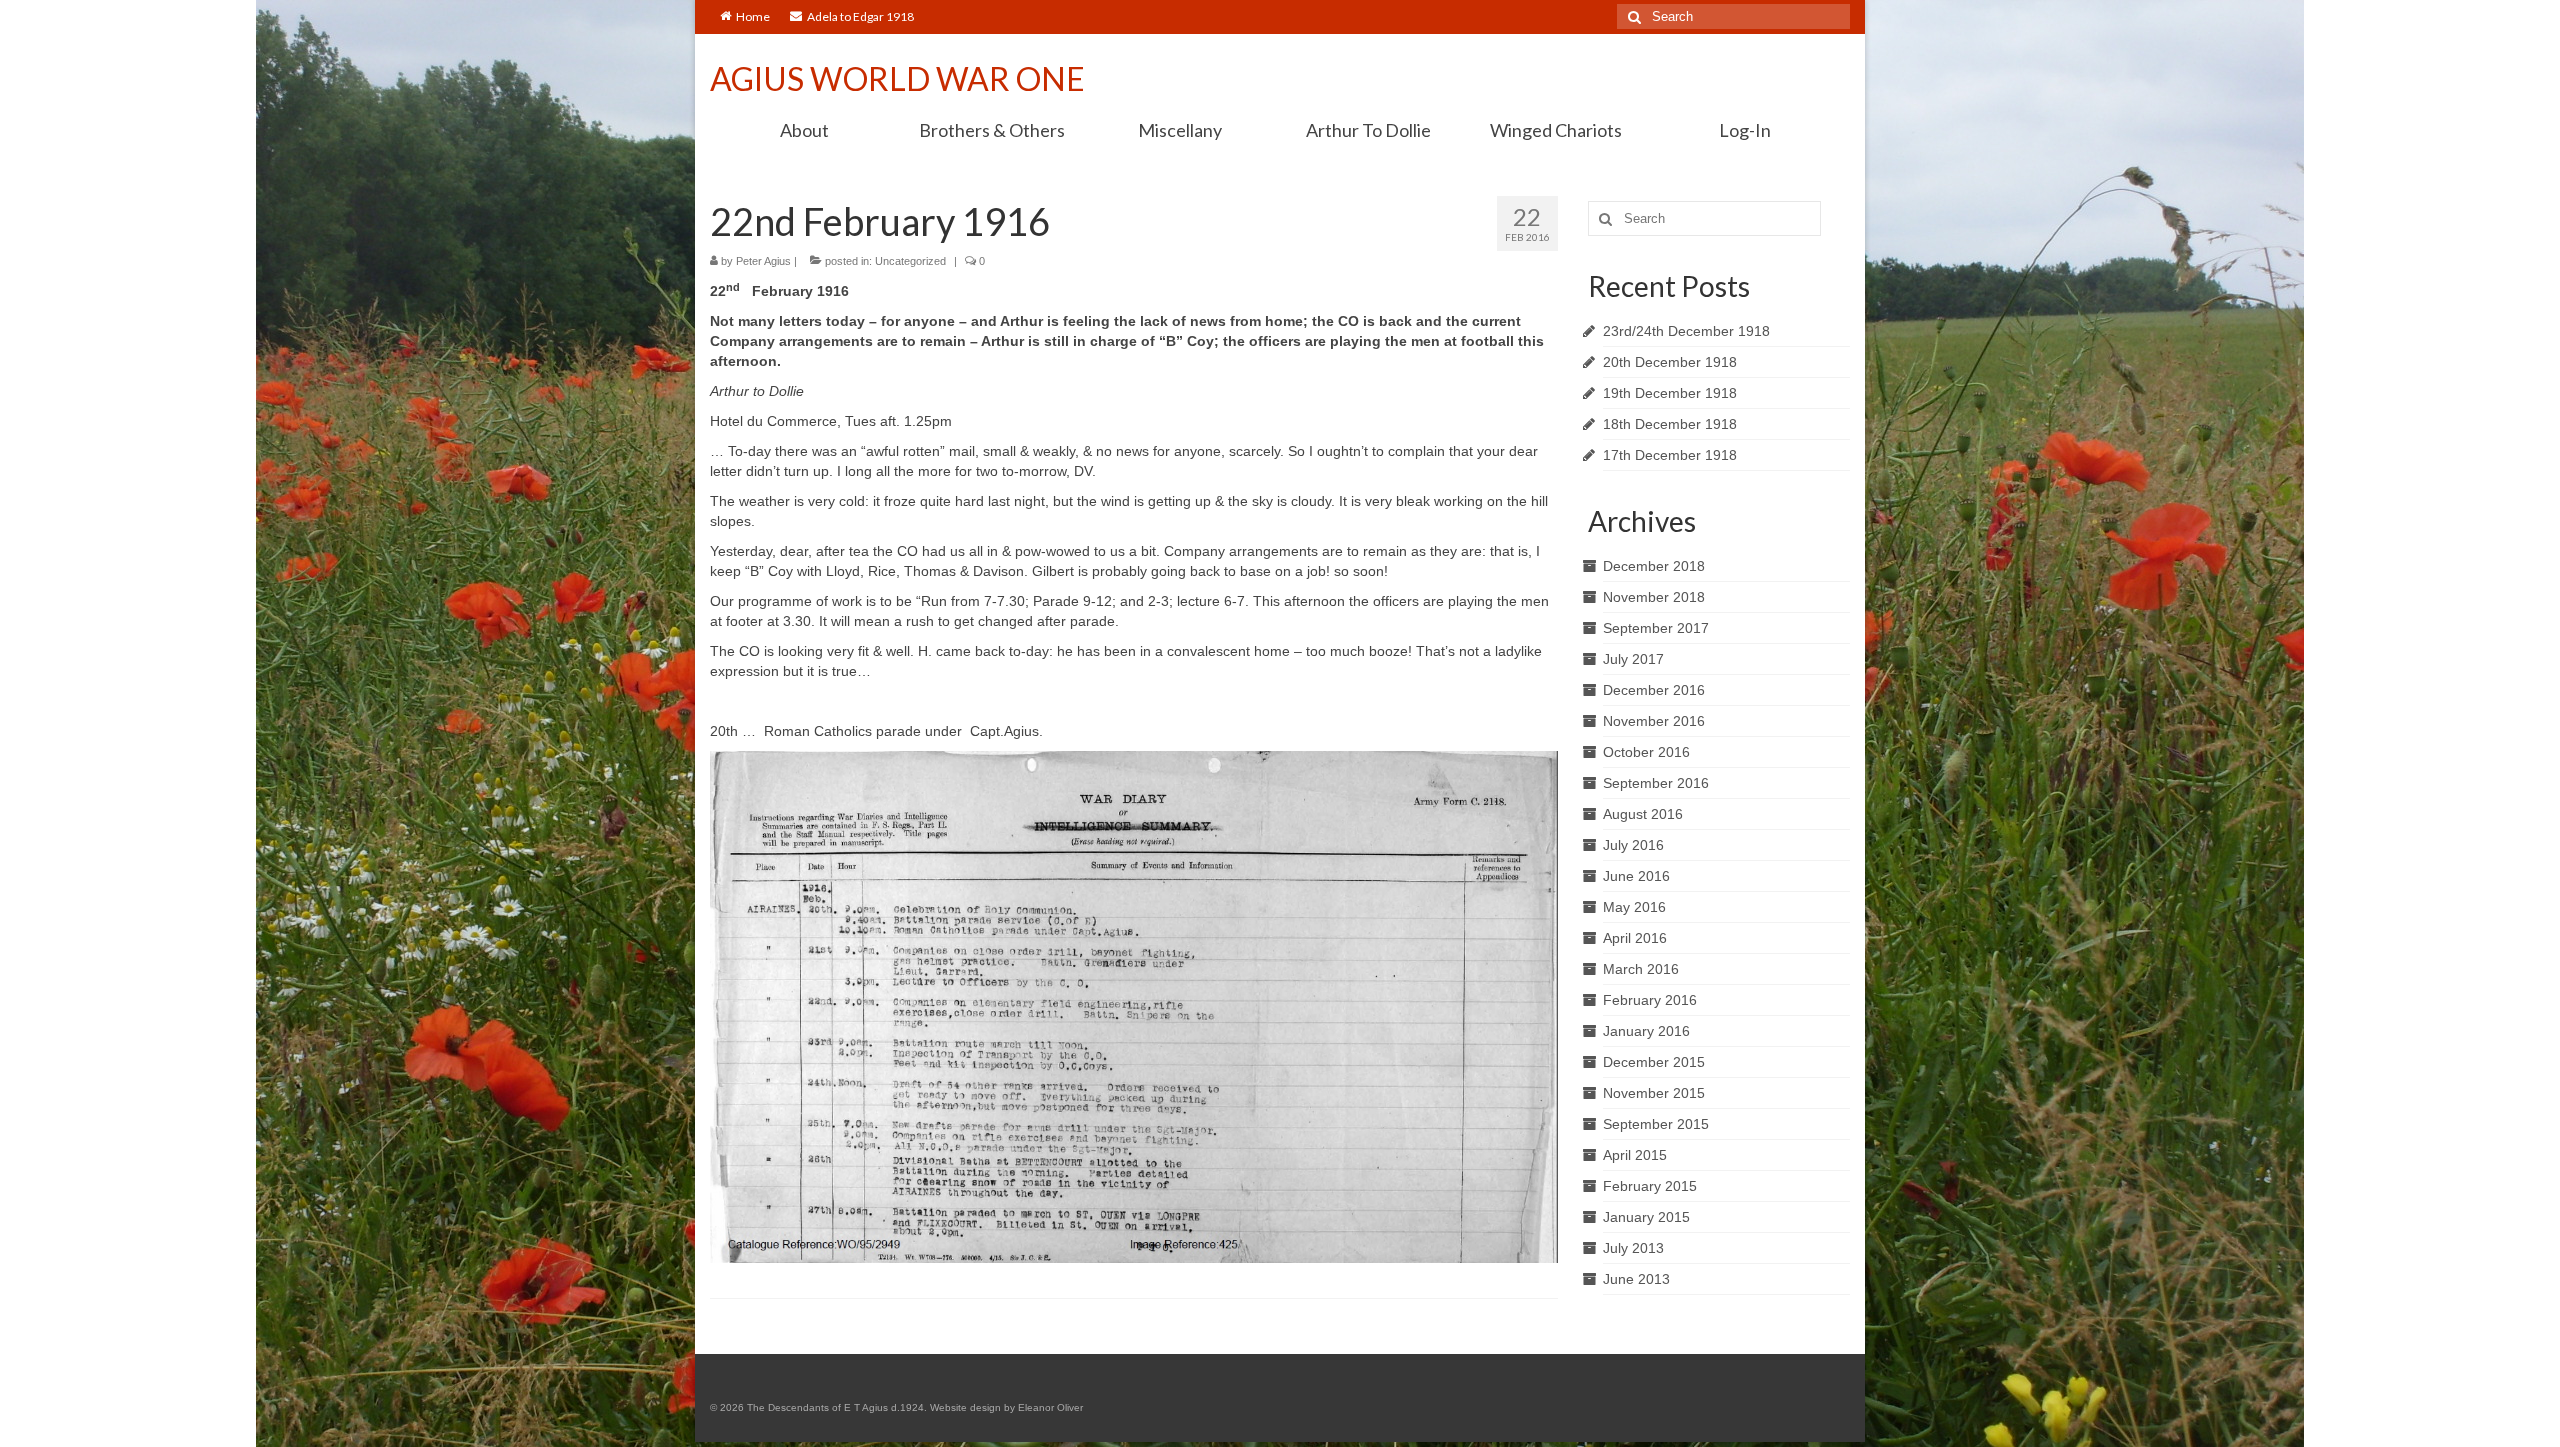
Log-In (1745, 130)
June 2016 (1636, 876)
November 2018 (1654, 597)
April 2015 (1635, 1155)
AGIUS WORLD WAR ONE (897, 78)
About (804, 130)
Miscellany (1180, 130)
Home (753, 16)
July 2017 (1633, 659)
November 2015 (1654, 1093)
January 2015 (1646, 1217)
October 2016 (1646, 752)
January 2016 (1646, 1031)
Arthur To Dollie (1368, 130)
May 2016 (1634, 907)
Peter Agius (763, 261)
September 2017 (1656, 628)
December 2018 (1654, 566)
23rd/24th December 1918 (1686, 331)
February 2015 (1650, 1186)
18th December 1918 (1670, 424)
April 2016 (1635, 938)
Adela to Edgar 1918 (860, 16)
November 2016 (1654, 721)
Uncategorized (910, 261)
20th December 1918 (1670, 362)
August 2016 (1643, 814)
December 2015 (1654, 1062)
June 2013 (1636, 1279)
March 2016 (1641, 969)
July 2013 (1633, 1248)
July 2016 (1633, 845)
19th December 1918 (1670, 393)
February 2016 (1650, 1000)
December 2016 (1654, 690)
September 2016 (1656, 783)
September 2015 (1656, 1124)
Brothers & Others (992, 130)
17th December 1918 (1670, 455)
